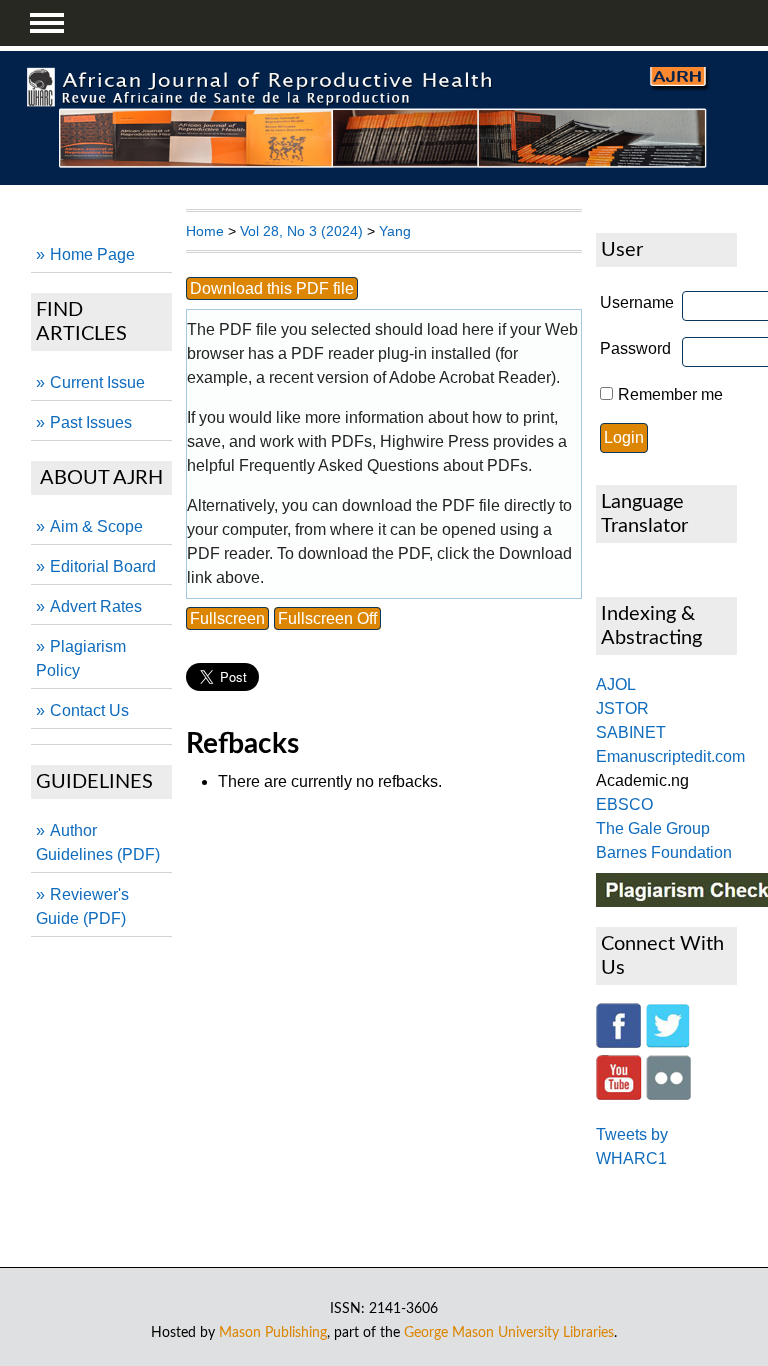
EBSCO (624, 804)
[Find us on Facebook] (618, 1042)
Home (205, 231)
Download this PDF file (272, 288)
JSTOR (622, 708)
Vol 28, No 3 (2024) (301, 231)
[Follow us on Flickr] (668, 1094)
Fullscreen (227, 618)
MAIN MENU (47, 23)
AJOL (616, 684)
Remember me (670, 394)
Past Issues (91, 422)
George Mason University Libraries (509, 1332)
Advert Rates (96, 606)
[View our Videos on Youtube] (619, 1094)
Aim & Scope (96, 526)
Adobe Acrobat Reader (470, 377)
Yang (395, 231)
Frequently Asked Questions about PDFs (383, 465)
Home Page (92, 254)
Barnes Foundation (664, 852)
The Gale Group (653, 828)
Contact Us (89, 710)
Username (637, 302)
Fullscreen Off (327, 618)
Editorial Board (103, 566)
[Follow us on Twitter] (667, 1042)
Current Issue (97, 382)
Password (635, 348)
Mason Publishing (273, 1332)
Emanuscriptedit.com (670, 756)
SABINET (631, 732)
